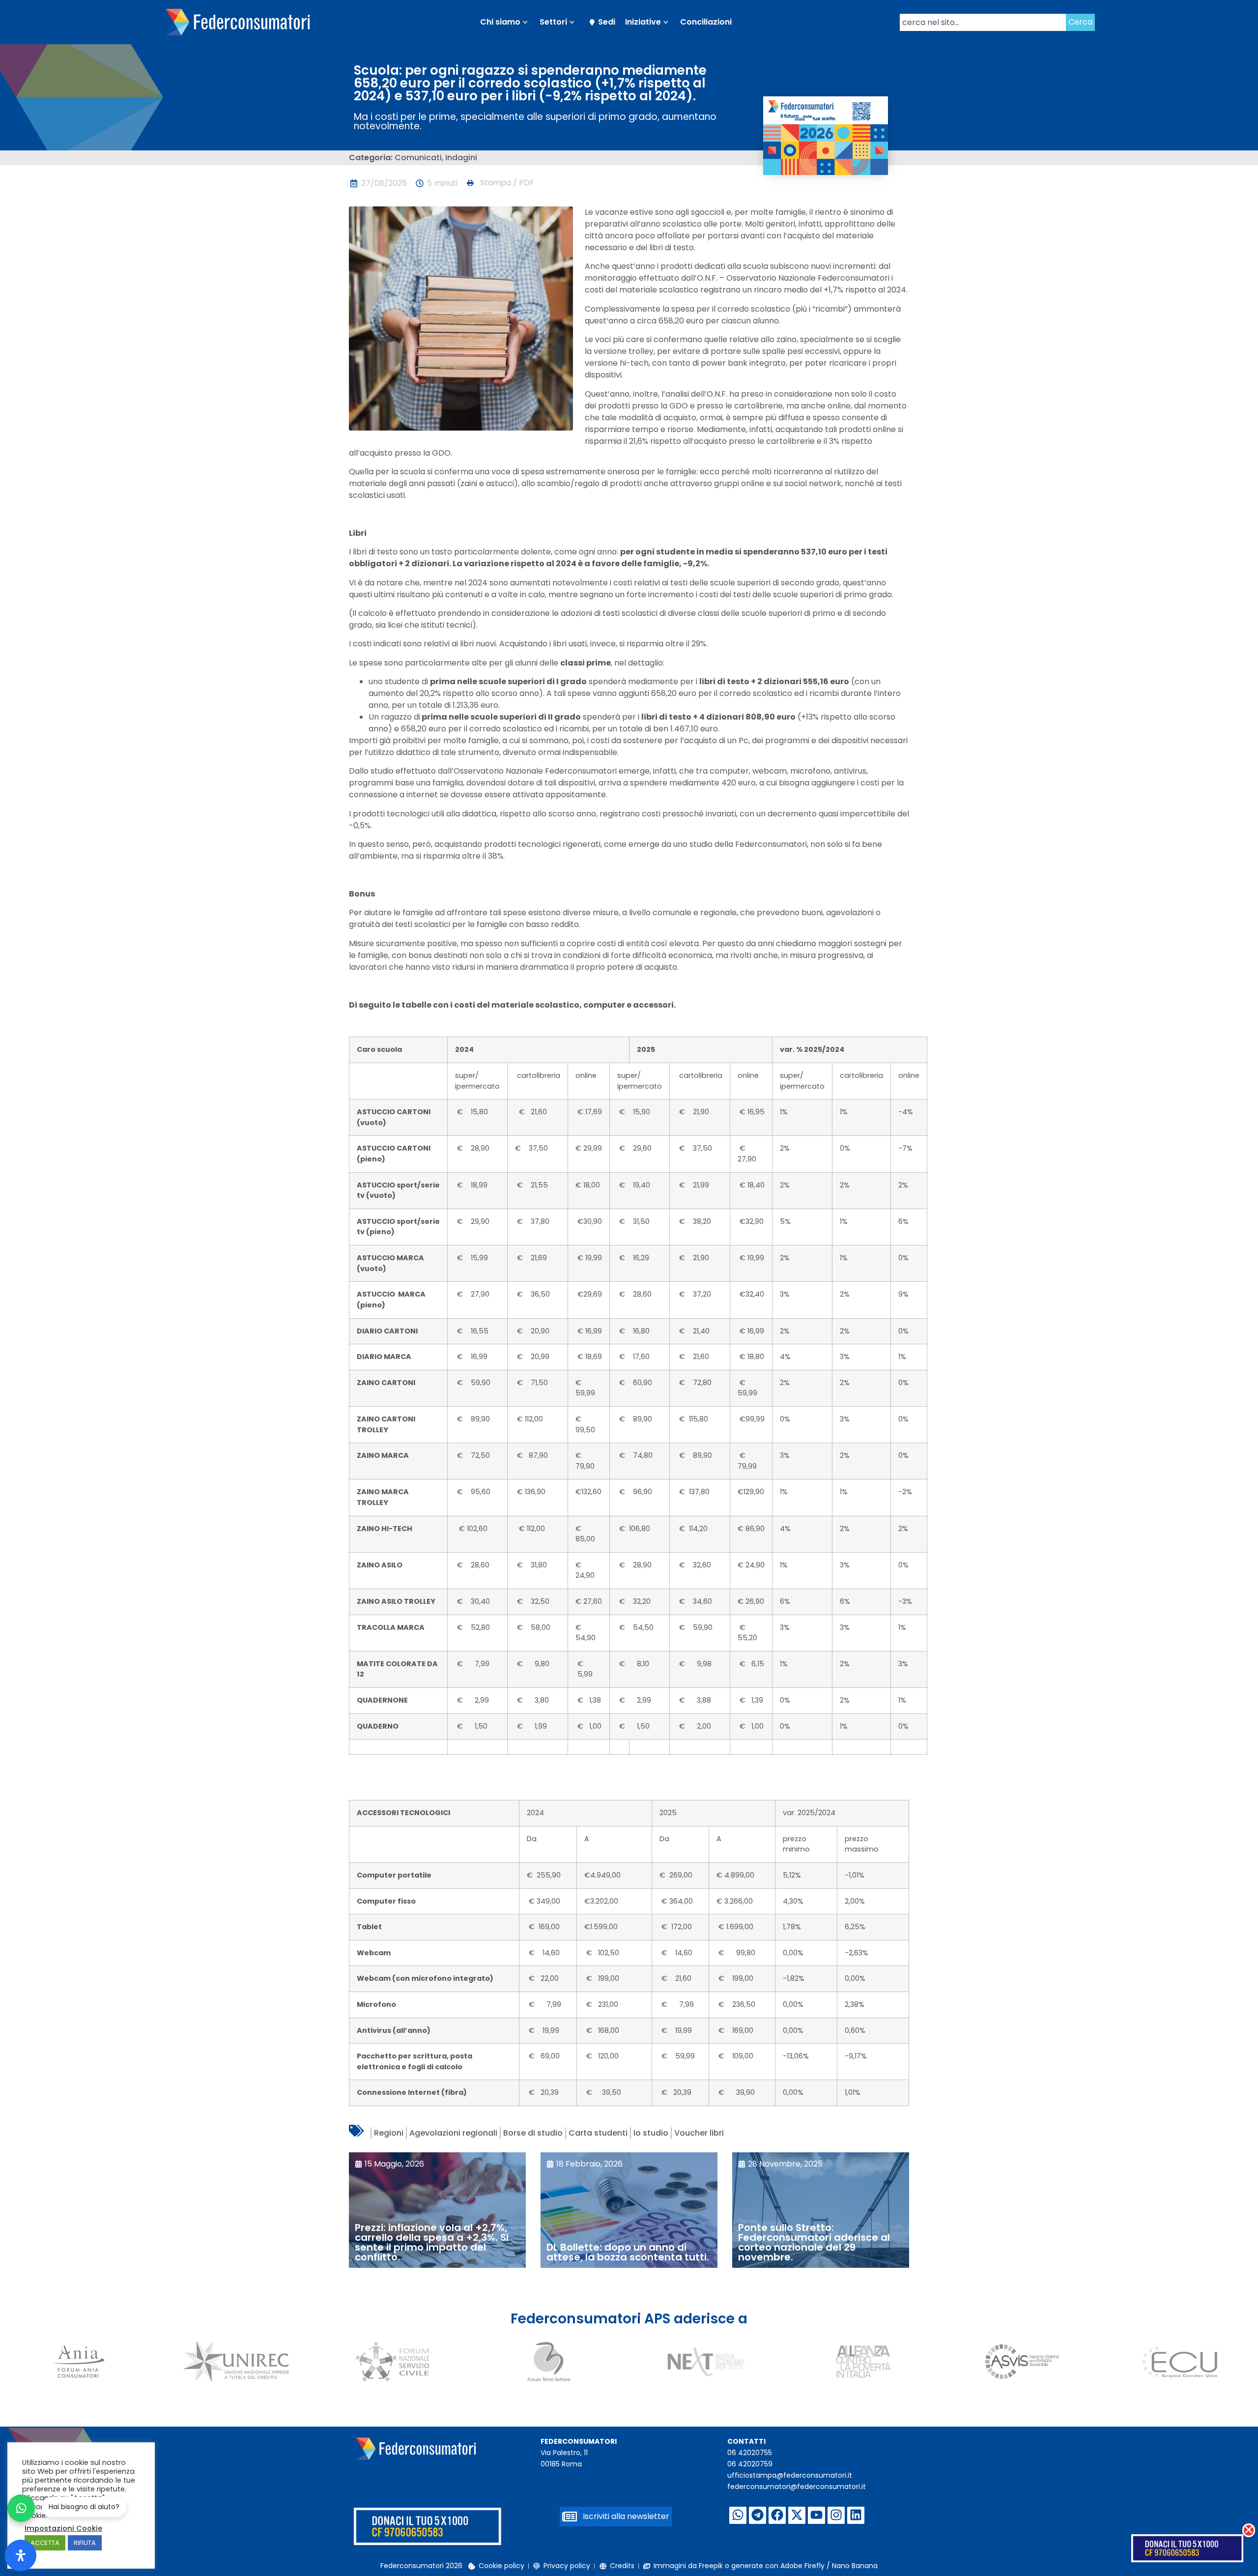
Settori (553, 22)
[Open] (21, 2555)
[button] (500, 183)
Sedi (607, 22)
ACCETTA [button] (45, 2543)
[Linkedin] (856, 2515)
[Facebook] (777, 2515)
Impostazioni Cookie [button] (63, 2528)
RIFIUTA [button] (85, 2543)
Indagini (461, 158)
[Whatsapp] (738, 2515)
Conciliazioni (706, 22)
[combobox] (983, 22)
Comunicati (418, 158)
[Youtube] (816, 2515)
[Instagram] (836, 2515)
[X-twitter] (797, 2515)
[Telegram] (758, 2515)
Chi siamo (500, 22)
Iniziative (643, 22)
